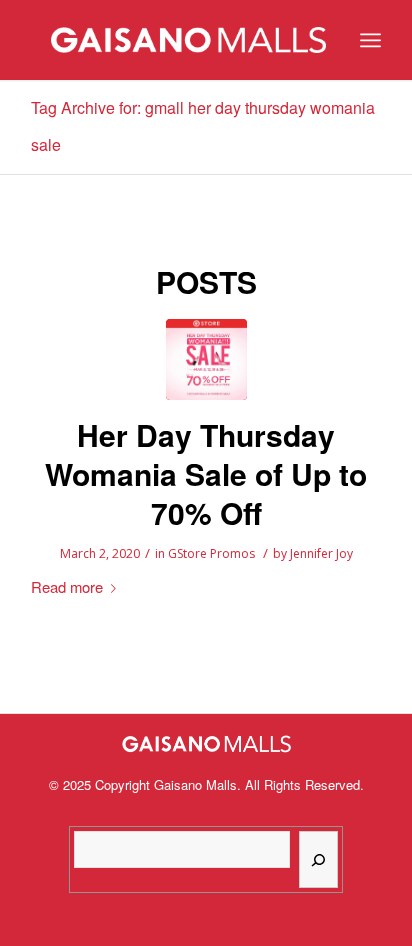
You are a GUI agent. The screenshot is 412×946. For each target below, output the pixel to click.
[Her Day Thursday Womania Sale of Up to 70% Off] (206, 359)
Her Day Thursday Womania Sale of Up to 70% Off (206, 473)
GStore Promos (211, 553)
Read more (67, 586)
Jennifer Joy (321, 553)
